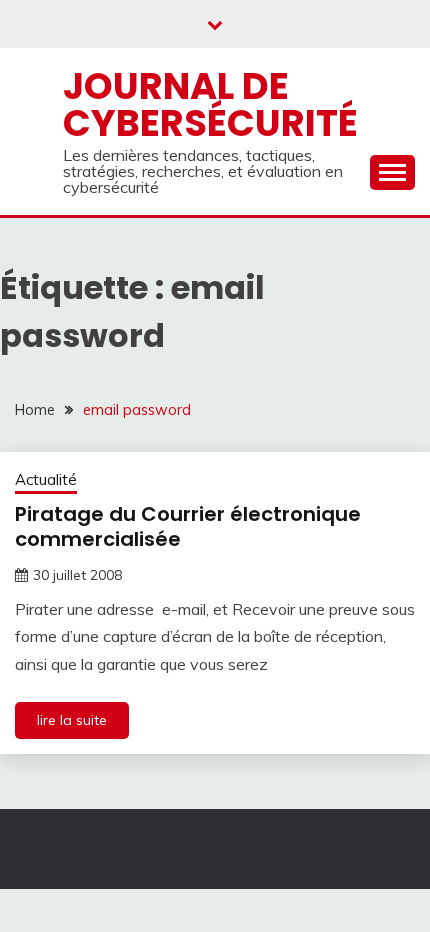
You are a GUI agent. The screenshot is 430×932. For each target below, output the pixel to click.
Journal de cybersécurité (210, 104)
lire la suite (72, 720)
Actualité (46, 479)
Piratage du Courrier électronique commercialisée (188, 526)
